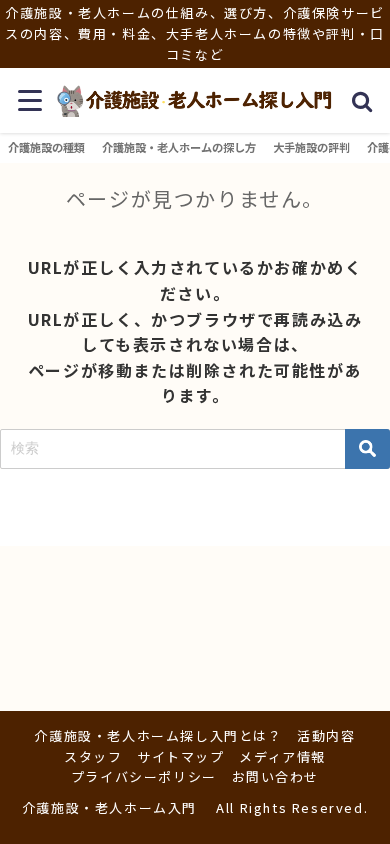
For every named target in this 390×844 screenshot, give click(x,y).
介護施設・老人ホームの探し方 (179, 147)
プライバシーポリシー (144, 776)
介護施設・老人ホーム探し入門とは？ (158, 735)
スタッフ (93, 756)
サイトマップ (181, 756)
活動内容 (326, 735)
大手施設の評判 (311, 147)
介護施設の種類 (46, 147)
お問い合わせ (276, 776)
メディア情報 (282, 756)
